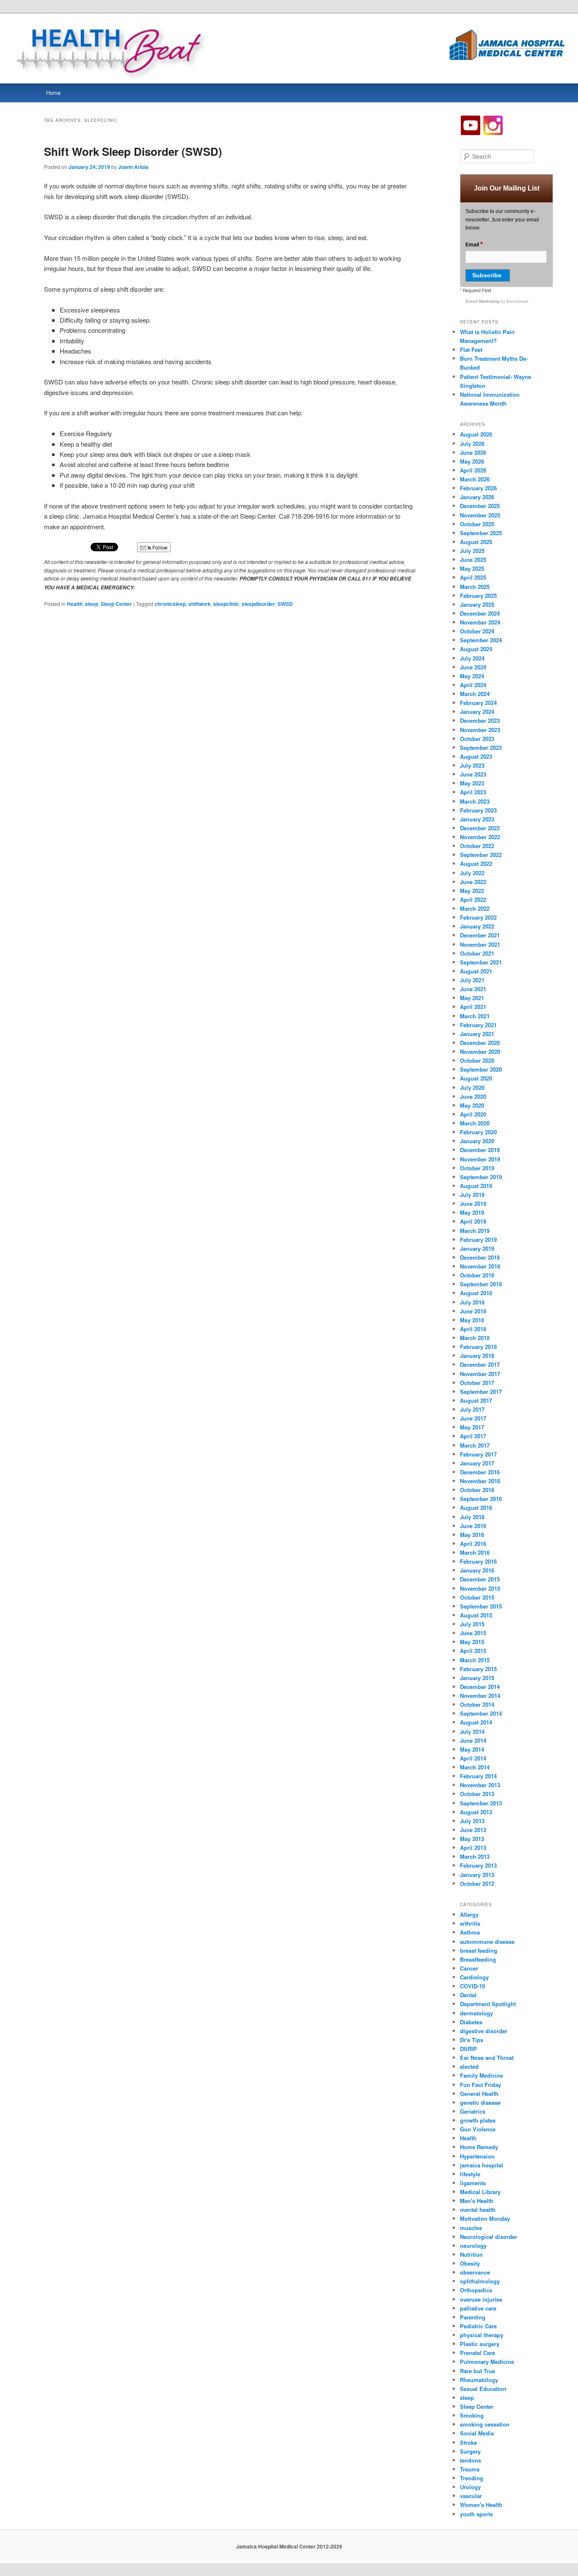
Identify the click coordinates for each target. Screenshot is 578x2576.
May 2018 (472, 1320)
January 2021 (477, 1034)
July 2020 (472, 1088)
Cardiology (474, 1977)
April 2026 (473, 470)
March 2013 (475, 1856)
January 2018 (477, 1356)
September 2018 (481, 1284)
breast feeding (479, 1950)
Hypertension (477, 2156)
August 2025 (476, 542)
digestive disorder (484, 2031)
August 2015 (476, 1615)
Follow (159, 547)
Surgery (470, 2451)
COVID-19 (472, 1986)
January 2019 (477, 1248)
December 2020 (480, 1043)
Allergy (469, 1914)
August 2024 (476, 649)
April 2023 (473, 792)
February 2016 (478, 1561)
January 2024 (477, 712)
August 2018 (476, 1293)
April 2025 (473, 577)
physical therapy (482, 2335)
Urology (470, 2487)
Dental (468, 1995)
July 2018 (472, 1302)
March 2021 (475, 1016)
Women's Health (481, 2505)
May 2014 (472, 1749)
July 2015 (472, 1624)
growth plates (478, 2120)
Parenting (473, 2317)
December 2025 (480, 506)
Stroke (468, 2442)
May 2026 (472, 461)
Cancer (469, 1968)
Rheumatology (479, 2380)
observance (475, 2272)
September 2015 (481, 1606)
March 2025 (475, 587)
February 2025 (478, 596)
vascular (471, 2496)
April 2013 (473, 1848)
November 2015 (480, 1588)
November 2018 (480, 1266)
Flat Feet (471, 350)
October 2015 (477, 1597)
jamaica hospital (482, 2165)
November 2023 (480, 730)
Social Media (477, 2433)
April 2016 (473, 1544)
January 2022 (477, 926)
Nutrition (471, 2254)
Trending (472, 2478)
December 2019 (480, 1150)
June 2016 (473, 1526)
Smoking (472, 2415)
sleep (92, 604)
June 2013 (473, 1830)
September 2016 (481, 1499)
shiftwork (200, 604)
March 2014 (475, 1767)
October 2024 (477, 631)
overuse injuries (481, 2299)
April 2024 (473, 685)
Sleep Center (116, 604)
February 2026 (478, 488)
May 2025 (472, 568)
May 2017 (472, 1427)
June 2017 (473, 1418)
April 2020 (473, 1114)
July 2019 (472, 1195)
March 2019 (475, 1231)
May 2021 (472, 998)
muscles (471, 2228)
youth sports (476, 2514)
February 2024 (478, 703)
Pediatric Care (478, 2326)
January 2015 (477, 1678)
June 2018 (473, 1311)
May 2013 (472, 1839)
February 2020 (478, 1132)
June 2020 (473, 1096)
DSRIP (468, 2049)
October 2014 (477, 1704)
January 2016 (477, 1570)
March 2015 (475, 1660)
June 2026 (473, 452)
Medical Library (480, 2192)
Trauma (470, 2469)
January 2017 (477, 1463)
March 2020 (475, 1123)
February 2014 (478, 1776)
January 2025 (477, 604)
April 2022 (473, 900)
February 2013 (478, 1865)
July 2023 (472, 765)
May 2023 (472, 783)
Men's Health (477, 2201)
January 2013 (477, 1875)
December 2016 (480, 1472)
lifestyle (470, 2174)
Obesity (470, 2263)
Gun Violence (478, 2129)
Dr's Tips (472, 2040)
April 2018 (473, 1329)
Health (75, 604)
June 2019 (473, 1204)
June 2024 (473, 667)
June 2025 (473, 560)
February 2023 (478, 810)
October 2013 (477, 1794)
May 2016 (472, 1535)
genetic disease (480, 2102)
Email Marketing (483, 301)
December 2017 (480, 1364)
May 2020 (472, 1105)
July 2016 (472, 1517)
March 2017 (475, 1445)
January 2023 (477, 819)
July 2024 (472, 658)
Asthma (470, 1932)
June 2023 (473, 774)
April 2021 (473, 1007)
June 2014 (473, 1740)
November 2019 (480, 1159)
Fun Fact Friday (480, 2085)
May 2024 (472, 676)
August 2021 (476, 971)
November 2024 (480, 622)
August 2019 (476, 1186)
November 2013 (480, 1785)
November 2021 (480, 944)
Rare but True (478, 2371)
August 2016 (476, 1508)
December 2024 (480, 613)
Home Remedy (479, 2147)
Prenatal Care (478, 2353)
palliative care (478, 2308)
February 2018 (478, 1347)
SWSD (285, 604)
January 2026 (477, 497)
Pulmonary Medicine (487, 2362)
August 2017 (476, 1400)
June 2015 (473, 1633)
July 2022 (472, 873)
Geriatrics (473, 2111)
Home (53, 93)
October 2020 (477, 1060)
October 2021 (477, 953)
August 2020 (476, 1078)
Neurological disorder (489, 2237)
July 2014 (472, 1732)
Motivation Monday (485, 2218)
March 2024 (475, 694)
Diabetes (471, 2022)
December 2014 (480, 1687)
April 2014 (473, 1758)
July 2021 (472, 980)
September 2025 (481, 533)
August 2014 (476, 1722)
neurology (473, 2246)
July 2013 (472, 1821)
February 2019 (478, 1240)
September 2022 (481, 855)
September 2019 (481, 1177)
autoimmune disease (487, 1942)
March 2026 (475, 479)
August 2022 (476, 864)
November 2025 (480, 515)
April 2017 (473, 1436)
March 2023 (475, 801)
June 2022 (473, 882)
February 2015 (478, 1669)
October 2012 (477, 1884)
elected (469, 2066)
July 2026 (472, 444)
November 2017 (480, 1374)
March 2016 (475, 1552)
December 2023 (480, 720)
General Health (479, 2094)
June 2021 (473, 989)
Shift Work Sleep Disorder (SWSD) (133, 151)
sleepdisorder (258, 604)
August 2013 (476, 1812)
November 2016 (480, 1481)
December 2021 (480, 935)
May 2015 (472, 1642)
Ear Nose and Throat (487, 2058)
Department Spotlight (488, 2004)
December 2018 (480, 1257)
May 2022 (472, 891)
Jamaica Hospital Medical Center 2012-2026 (289, 2546)
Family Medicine (482, 2075)
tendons (471, 2460)
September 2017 (481, 1392)
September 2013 (481, 1803)
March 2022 (475, 908)
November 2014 (480, 1696)
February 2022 (478, 917)
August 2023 (476, 756)
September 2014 (481, 1713)
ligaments (473, 2183)
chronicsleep (170, 604)
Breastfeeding (478, 1959)
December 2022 (480, 828)
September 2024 (481, 640)
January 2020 (477, 1141)
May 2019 (472, 1212)
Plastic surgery (480, 2344)
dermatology (476, 2013)
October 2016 (477, 1490)
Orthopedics (476, 2290)
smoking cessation (485, 2424)
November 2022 (480, 837)
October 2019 (477, 1168)
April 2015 (473, 1651)
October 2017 (477, 1383)
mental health (478, 2210)
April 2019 (473, 1221)
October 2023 (477, 739)
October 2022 (477, 846)
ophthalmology (480, 2281)
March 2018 (475, 1338)
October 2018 (477, 1275)
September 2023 (481, 748)
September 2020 (481, 1069)
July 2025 (472, 551)
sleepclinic (226, 604)
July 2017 (472, 1409)
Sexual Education (483, 2389)
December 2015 (480, 1579)
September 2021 (481, 962)
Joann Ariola (133, 167)
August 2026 (476, 434)
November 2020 (480, 1052)
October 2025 (477, 524)
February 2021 (478, 1025)
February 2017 (478, 1454)
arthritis (470, 1923)
